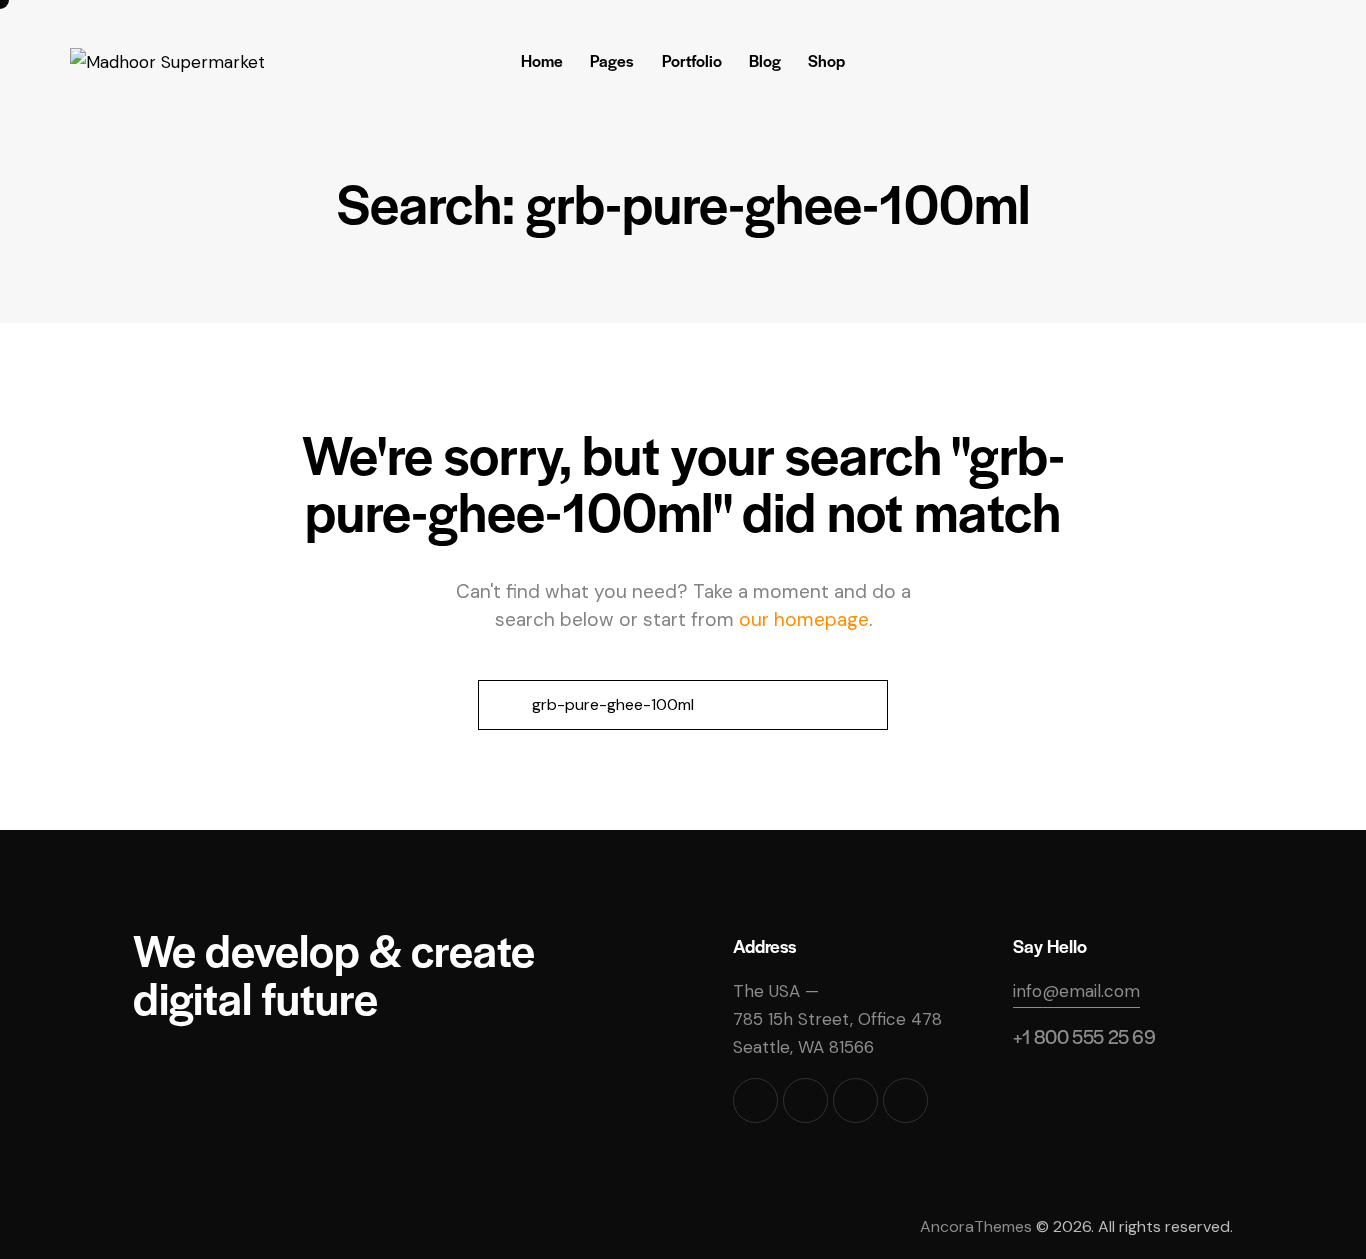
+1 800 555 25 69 (1084, 1036)
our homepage (804, 619)
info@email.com (1076, 991)
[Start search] (502, 705)
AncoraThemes (976, 1226)
